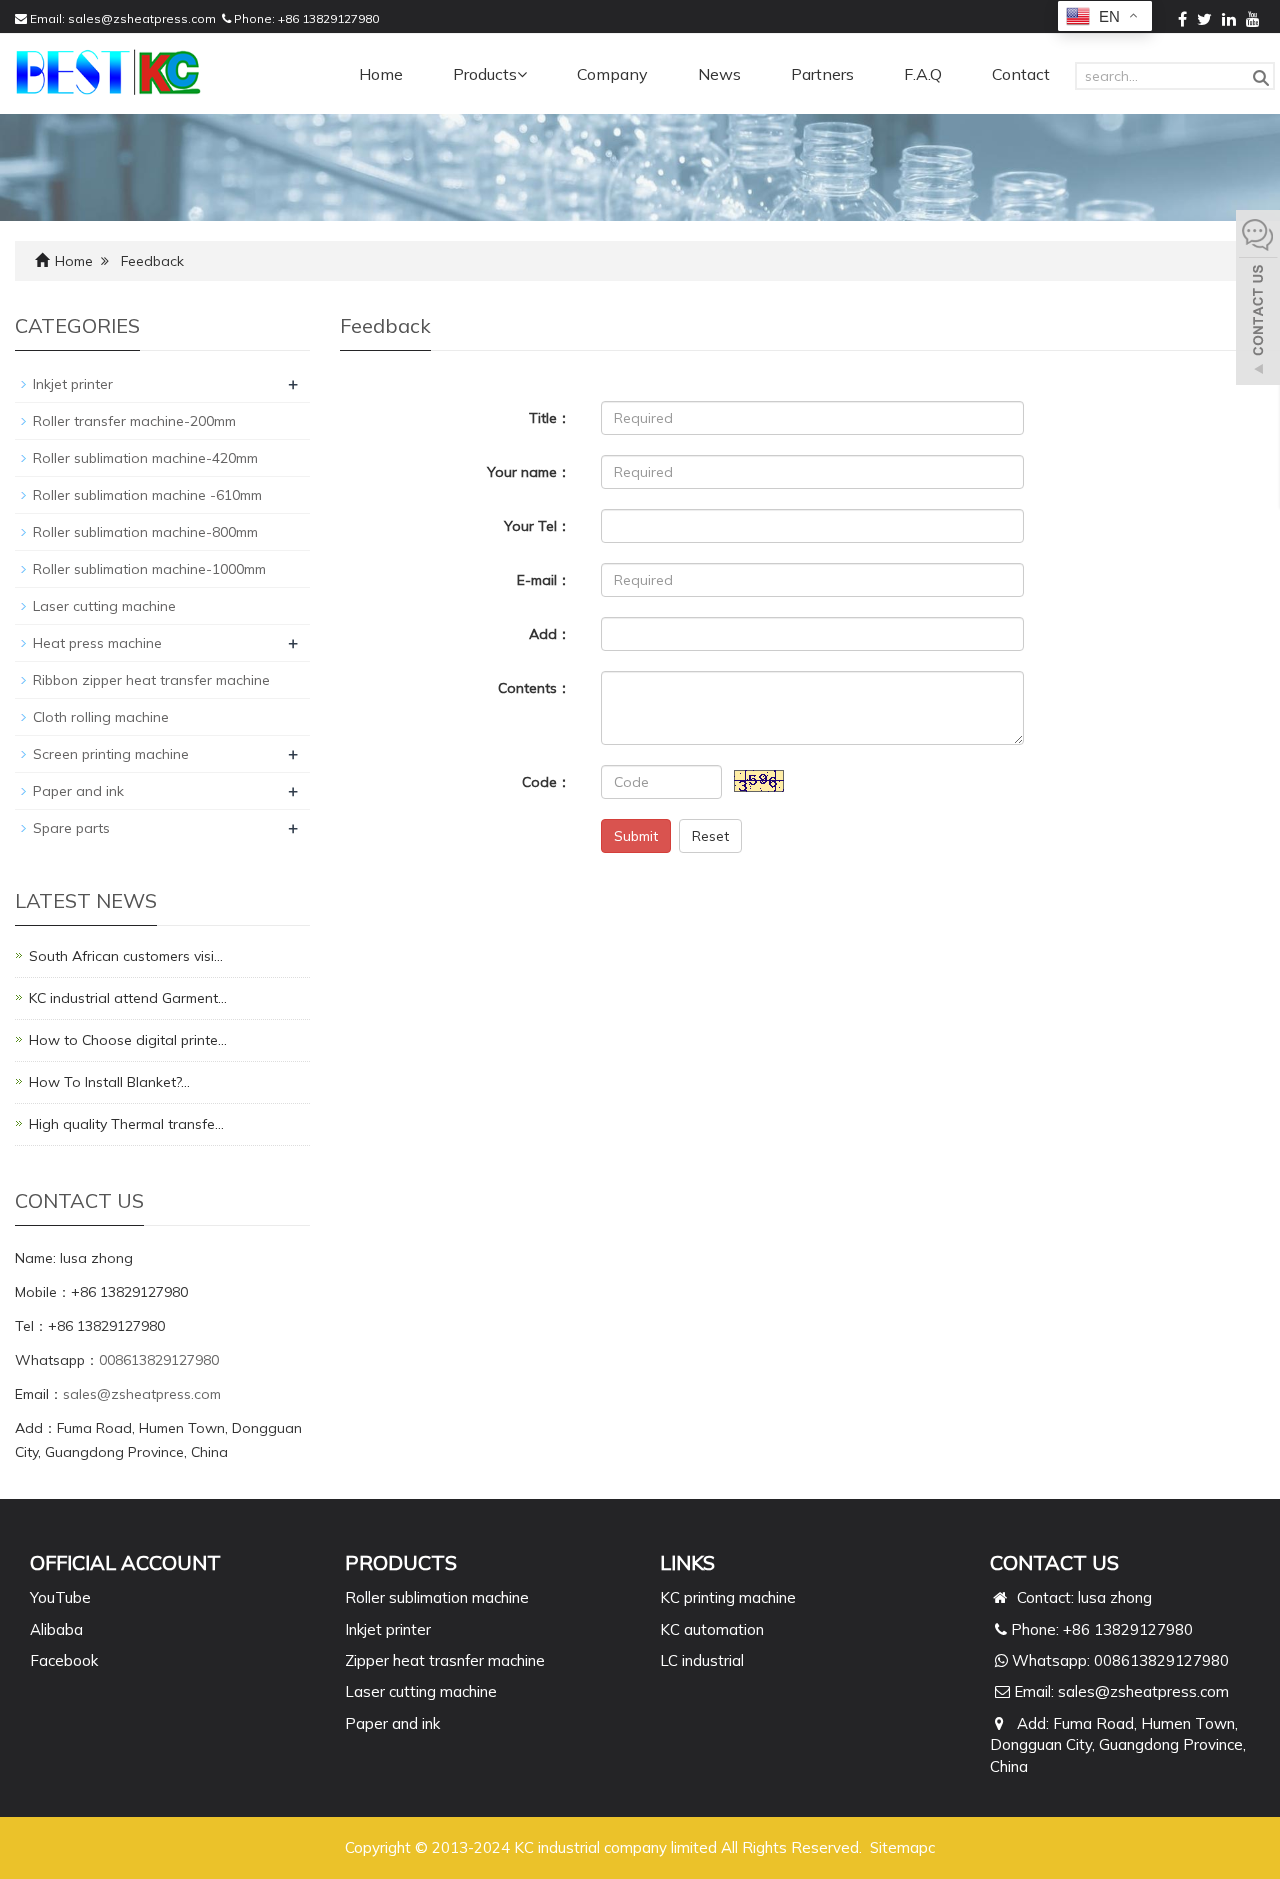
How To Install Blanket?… (109, 1082)
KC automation (712, 1629)
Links (687, 1562)
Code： (546, 782)
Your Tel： (537, 526)
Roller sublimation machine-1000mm (149, 569)
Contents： (534, 688)
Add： (550, 634)
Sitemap (899, 1847)
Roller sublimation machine (437, 1597)
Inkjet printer (73, 384)
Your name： (529, 472)
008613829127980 (159, 1360)
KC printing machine (728, 1597)
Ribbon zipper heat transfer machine (151, 680)
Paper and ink (78, 791)
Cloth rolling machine (101, 717)
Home (381, 74)
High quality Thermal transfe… (126, 1124)
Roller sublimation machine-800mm (145, 532)
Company (612, 74)
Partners (822, 74)
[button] (522, 74)
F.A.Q (923, 74)
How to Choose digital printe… (128, 1040)
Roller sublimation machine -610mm (147, 495)
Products (485, 74)
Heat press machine (97, 643)
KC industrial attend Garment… (128, 998)
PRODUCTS (401, 1562)
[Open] (1258, 300)
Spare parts (71, 828)
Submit (636, 836)
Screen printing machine (111, 754)
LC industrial (702, 1660)
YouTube (60, 1597)
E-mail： (544, 580)
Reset (710, 836)
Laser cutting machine (104, 606)
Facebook (64, 1660)
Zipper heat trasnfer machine (445, 1660)
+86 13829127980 (328, 18)
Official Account (125, 1562)
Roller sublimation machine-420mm (145, 458)
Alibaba (56, 1629)
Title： (550, 418)
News (719, 74)
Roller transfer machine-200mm (134, 421)
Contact (1021, 74)
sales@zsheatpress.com (142, 18)
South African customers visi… (126, 956)
